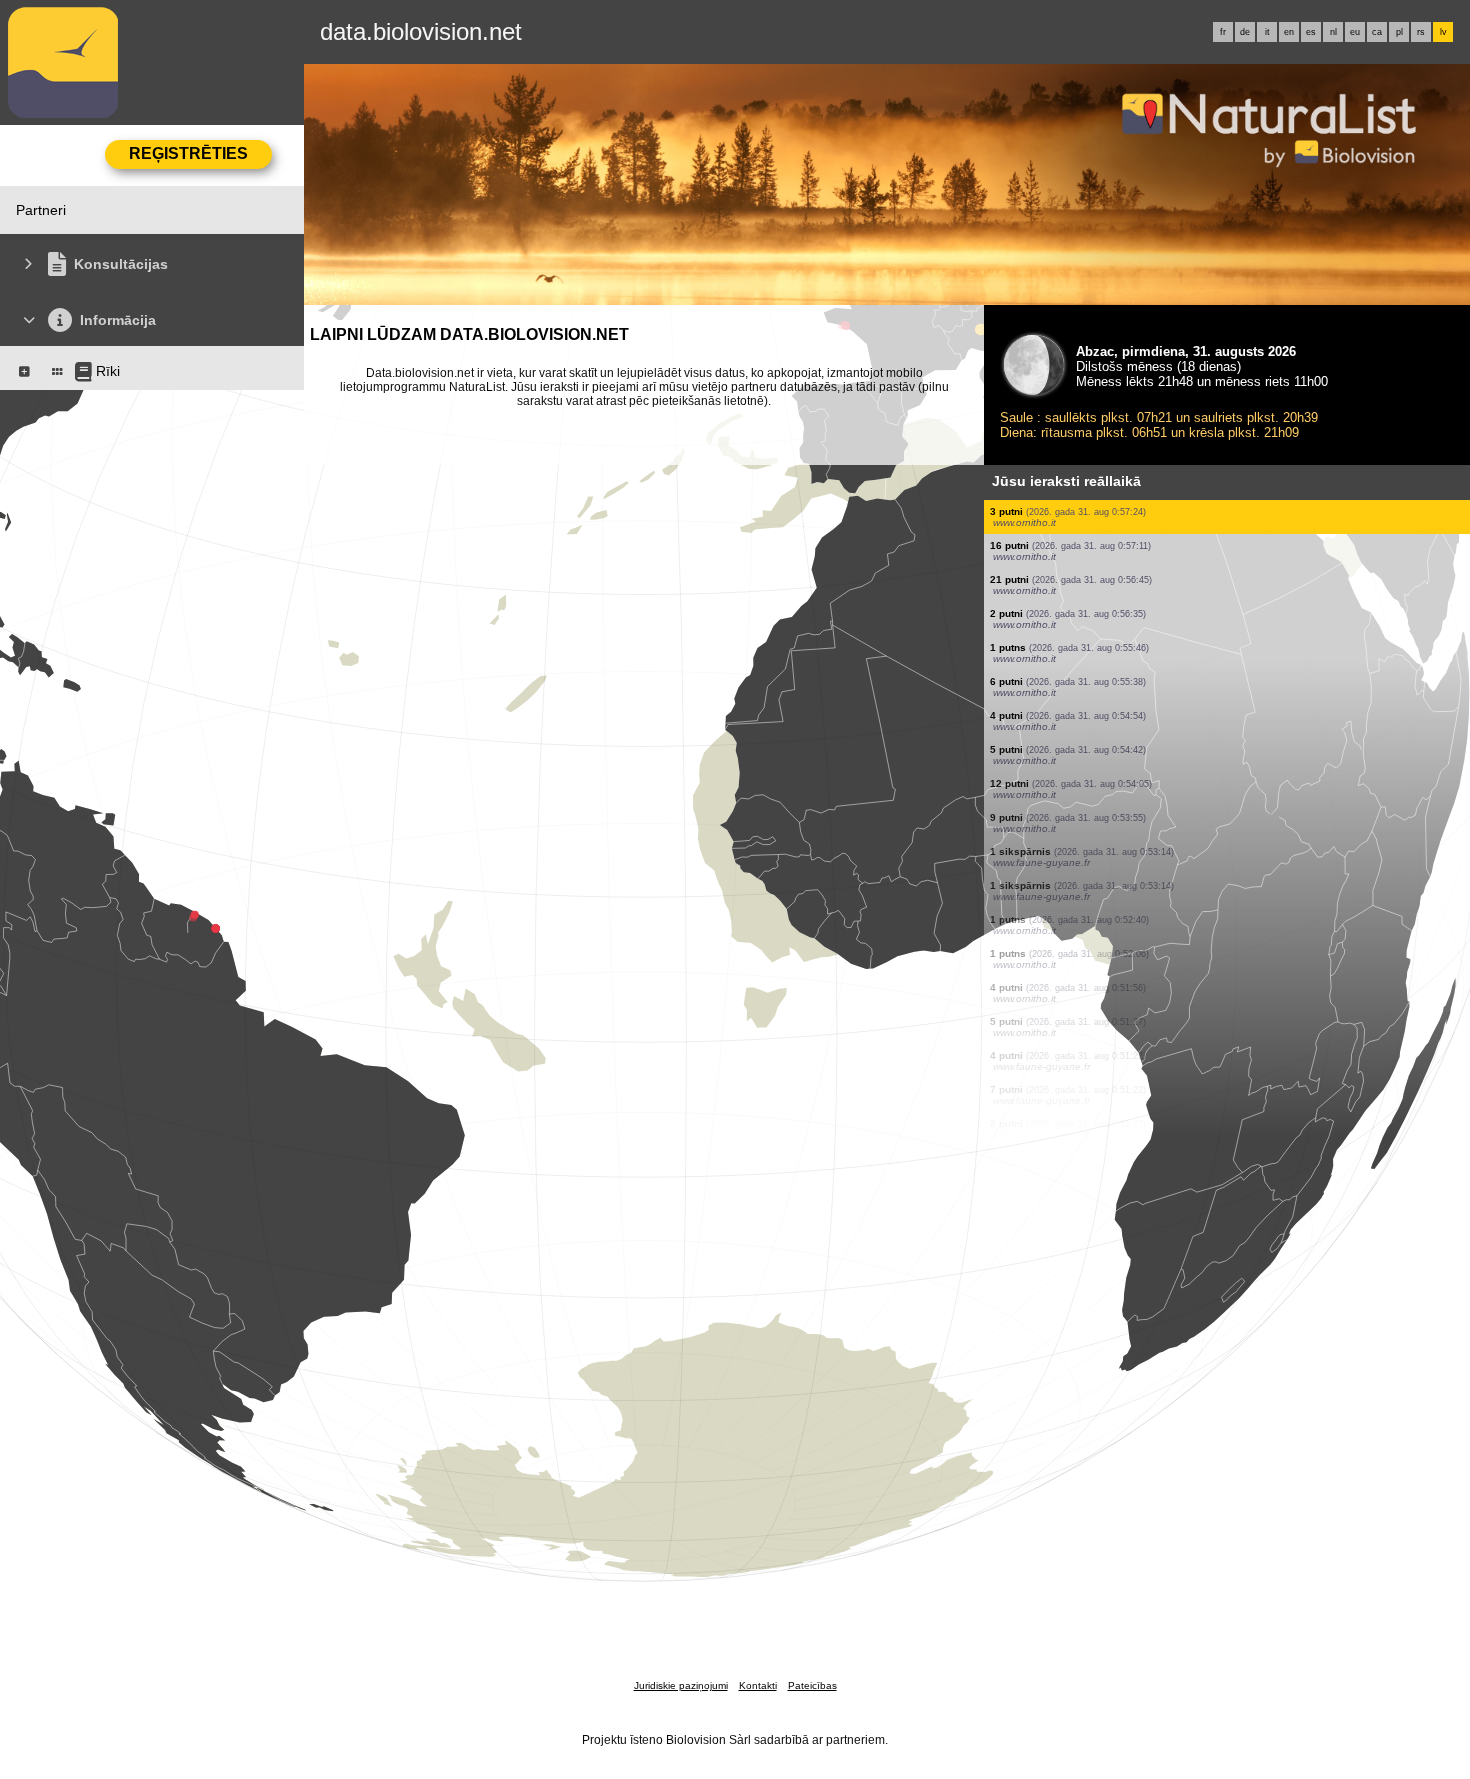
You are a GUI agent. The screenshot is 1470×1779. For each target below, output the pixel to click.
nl (1333, 32)
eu (1355, 32)
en (1289, 32)
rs (1421, 32)
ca (1377, 32)
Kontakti (758, 1685)
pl (1399, 32)
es (1311, 32)
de (1245, 32)
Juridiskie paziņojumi (681, 1685)
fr (1223, 32)
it (1267, 32)
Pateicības (812, 1685)
